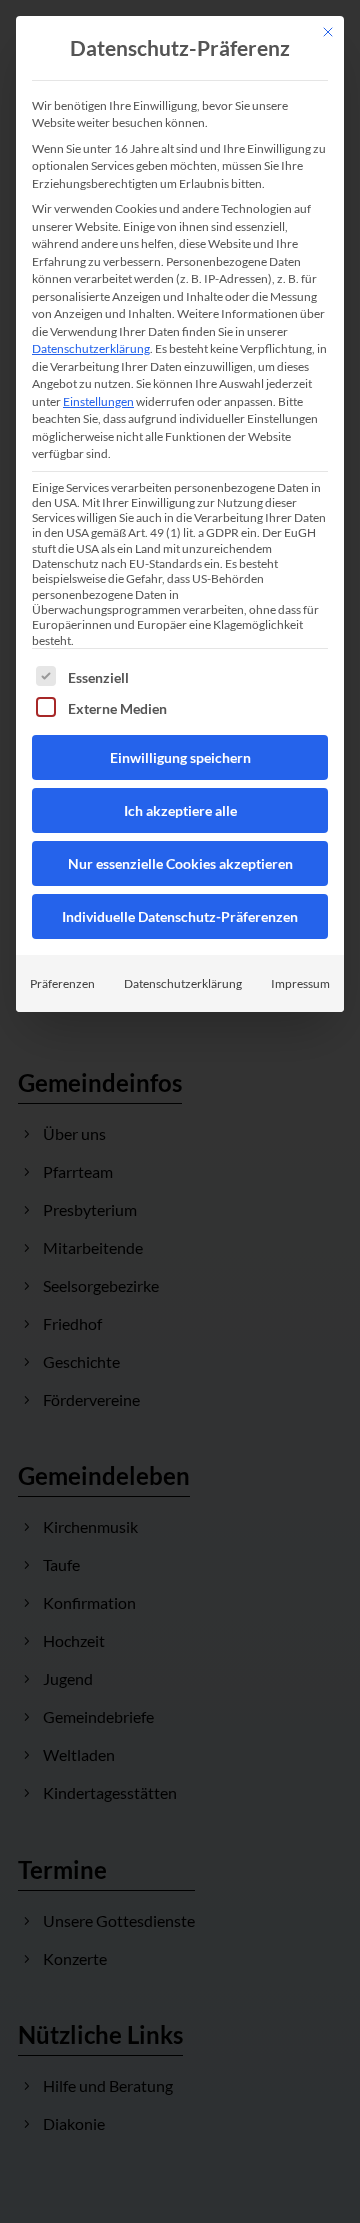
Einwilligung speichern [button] (180, 757)
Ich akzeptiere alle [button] (180, 810)
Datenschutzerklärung (91, 348)
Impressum (300, 983)
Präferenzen (62, 983)
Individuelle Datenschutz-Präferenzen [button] (180, 916)
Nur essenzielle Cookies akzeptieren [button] (180, 863)
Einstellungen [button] (98, 401)
